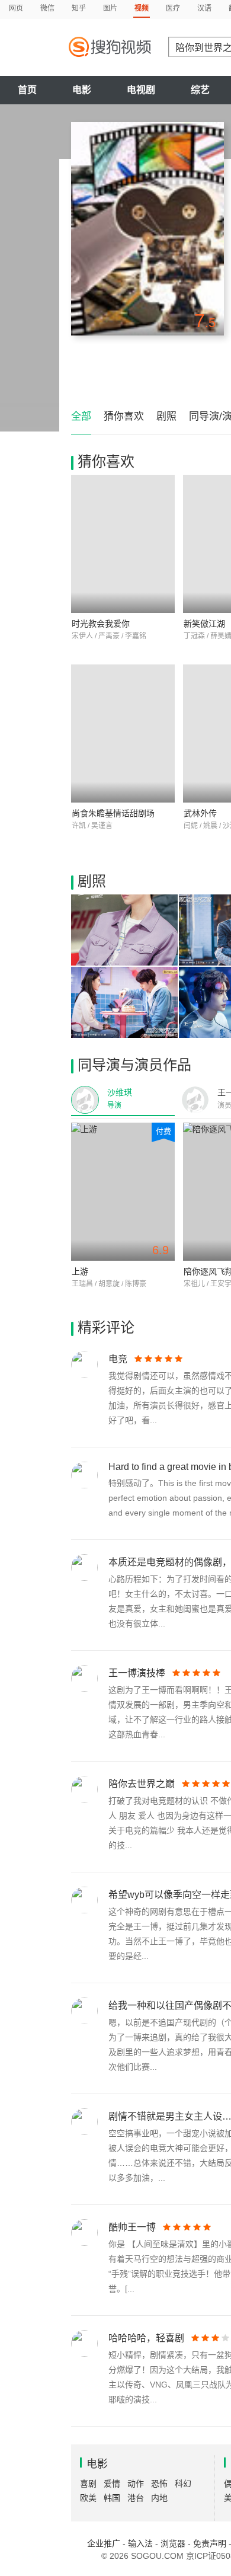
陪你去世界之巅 (142, 1784)
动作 (136, 2484)
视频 (142, 8)
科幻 (183, 2484)
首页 (27, 90)
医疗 (173, 8)
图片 (110, 8)
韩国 (112, 2498)
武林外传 (200, 813)
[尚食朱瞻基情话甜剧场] (123, 734)
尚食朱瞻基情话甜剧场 (113, 813)
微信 (47, 8)
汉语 (204, 8)
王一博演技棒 (137, 1673)
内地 (159, 2498)
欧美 (88, 2498)
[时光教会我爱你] (123, 544)
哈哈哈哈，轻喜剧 (146, 2338)
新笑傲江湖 (204, 624)
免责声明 (210, 2543)
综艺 (200, 90)
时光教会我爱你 (101, 624)
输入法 (140, 2543)
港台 (136, 2498)
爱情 (112, 2484)
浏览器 (173, 2543)
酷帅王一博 (132, 2227)
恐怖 (159, 2484)
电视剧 (141, 90)
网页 (16, 8)
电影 (82, 90)
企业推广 (104, 2543)
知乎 (79, 8)
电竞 (118, 1359)
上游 (80, 1271)
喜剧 (88, 2484)
